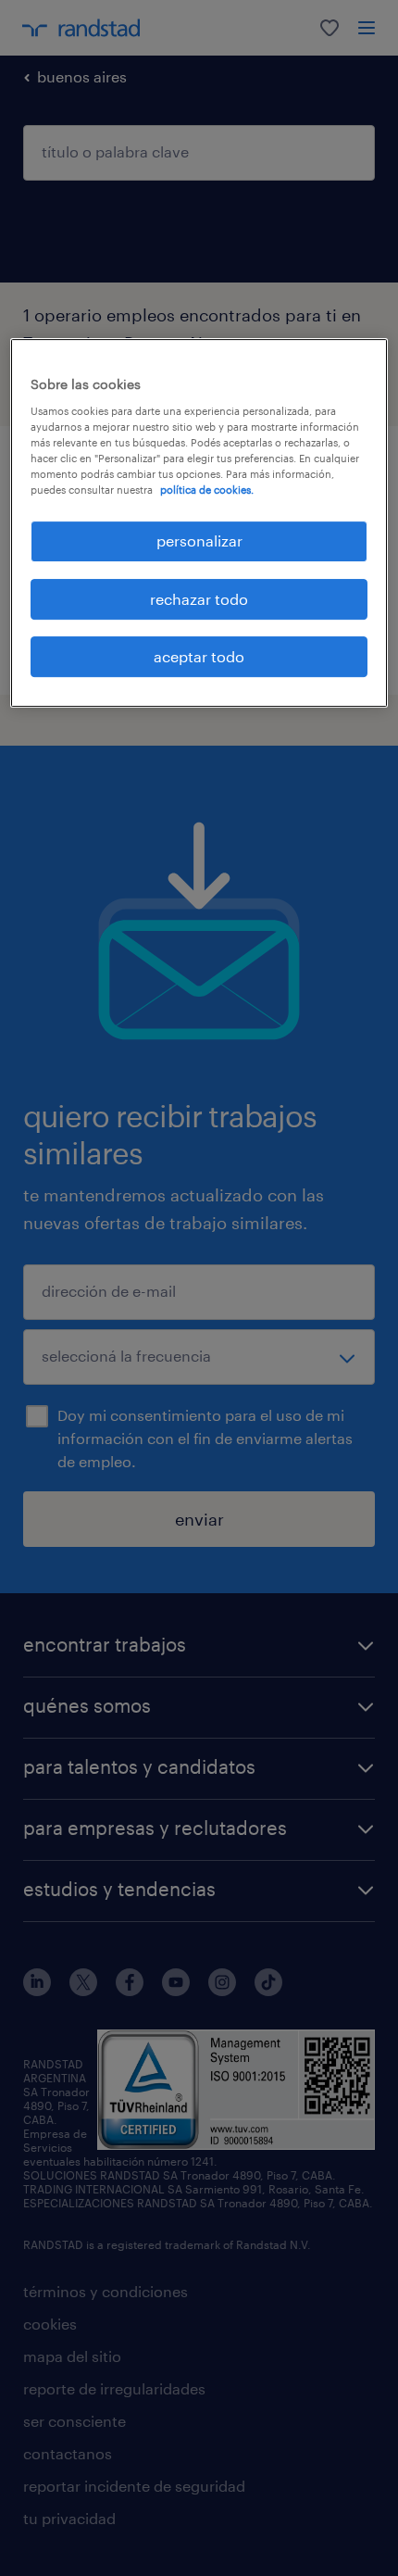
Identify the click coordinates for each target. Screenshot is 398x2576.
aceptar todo (199, 656)
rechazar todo (199, 599)
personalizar (199, 540)
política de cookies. (207, 490)
